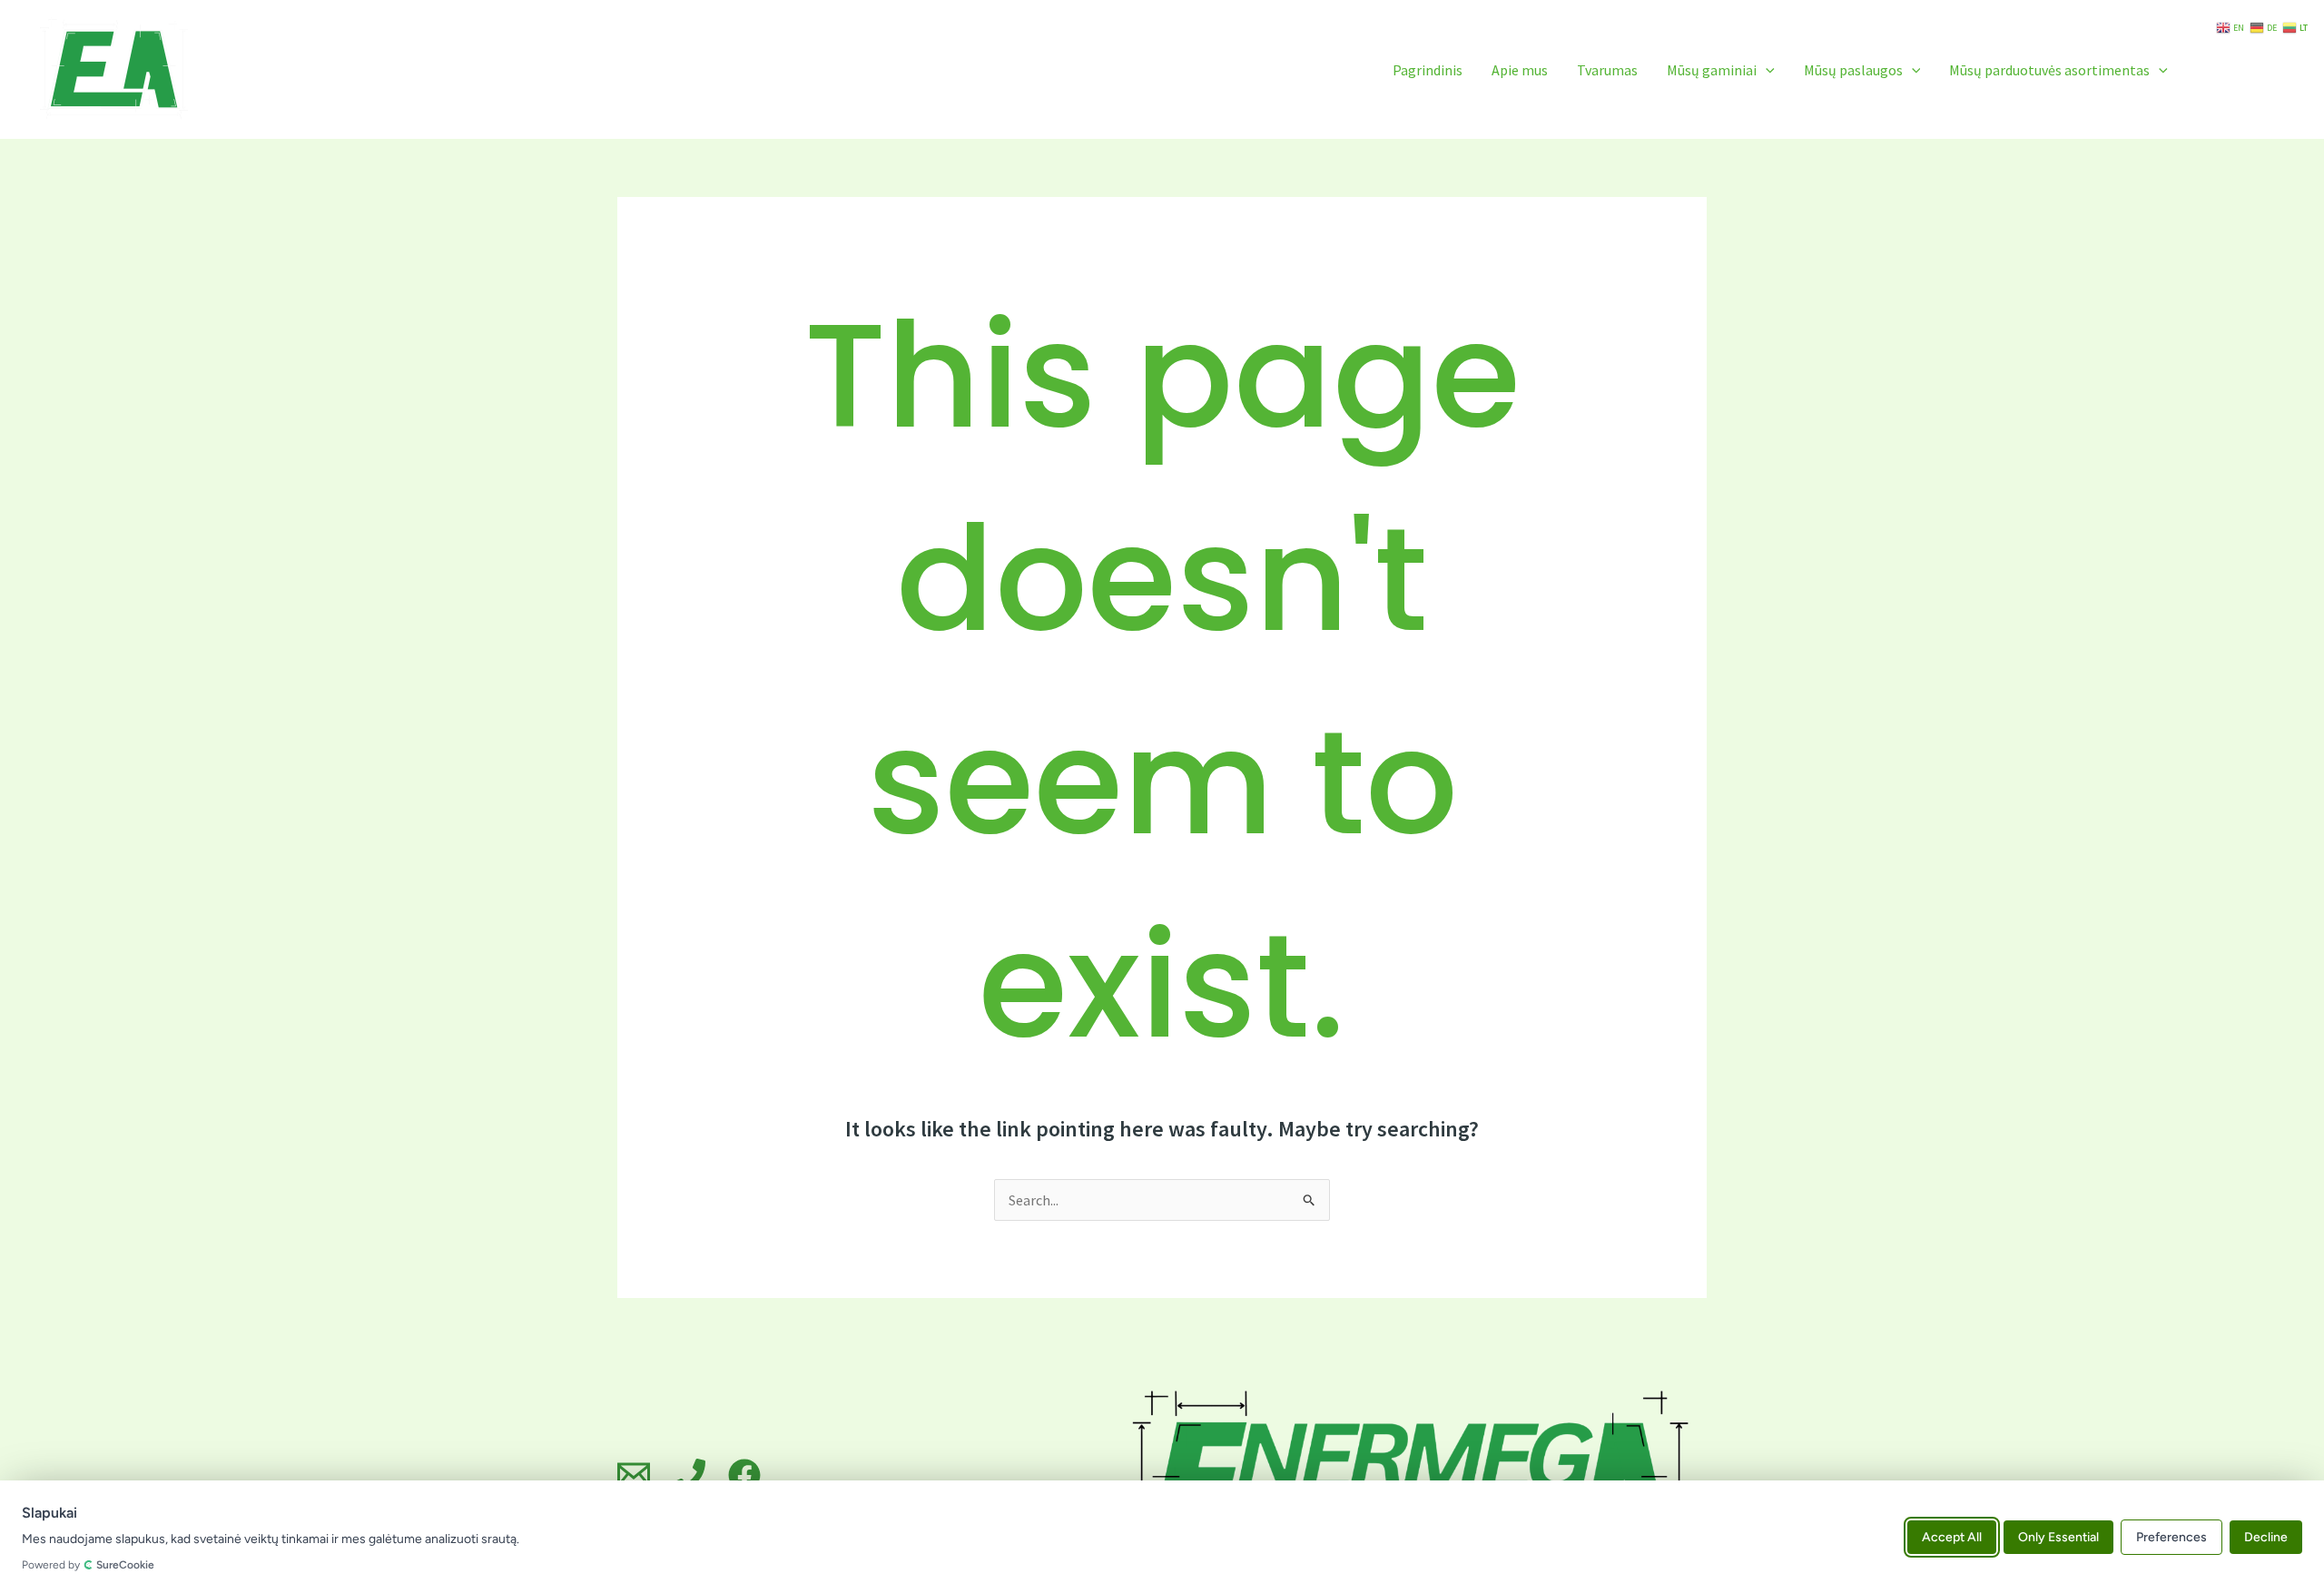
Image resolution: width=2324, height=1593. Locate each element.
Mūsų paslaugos (1853, 70)
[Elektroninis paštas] (634, 1475)
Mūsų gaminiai (1712, 70)
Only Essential (2058, 1536)
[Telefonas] (689, 1475)
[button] (1766, 70)
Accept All (1952, 1536)
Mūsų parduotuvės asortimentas (2049, 70)
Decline (2266, 1536)
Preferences (2171, 1536)
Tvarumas (1607, 70)
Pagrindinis (1428, 70)
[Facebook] (744, 1475)
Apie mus (1520, 70)
